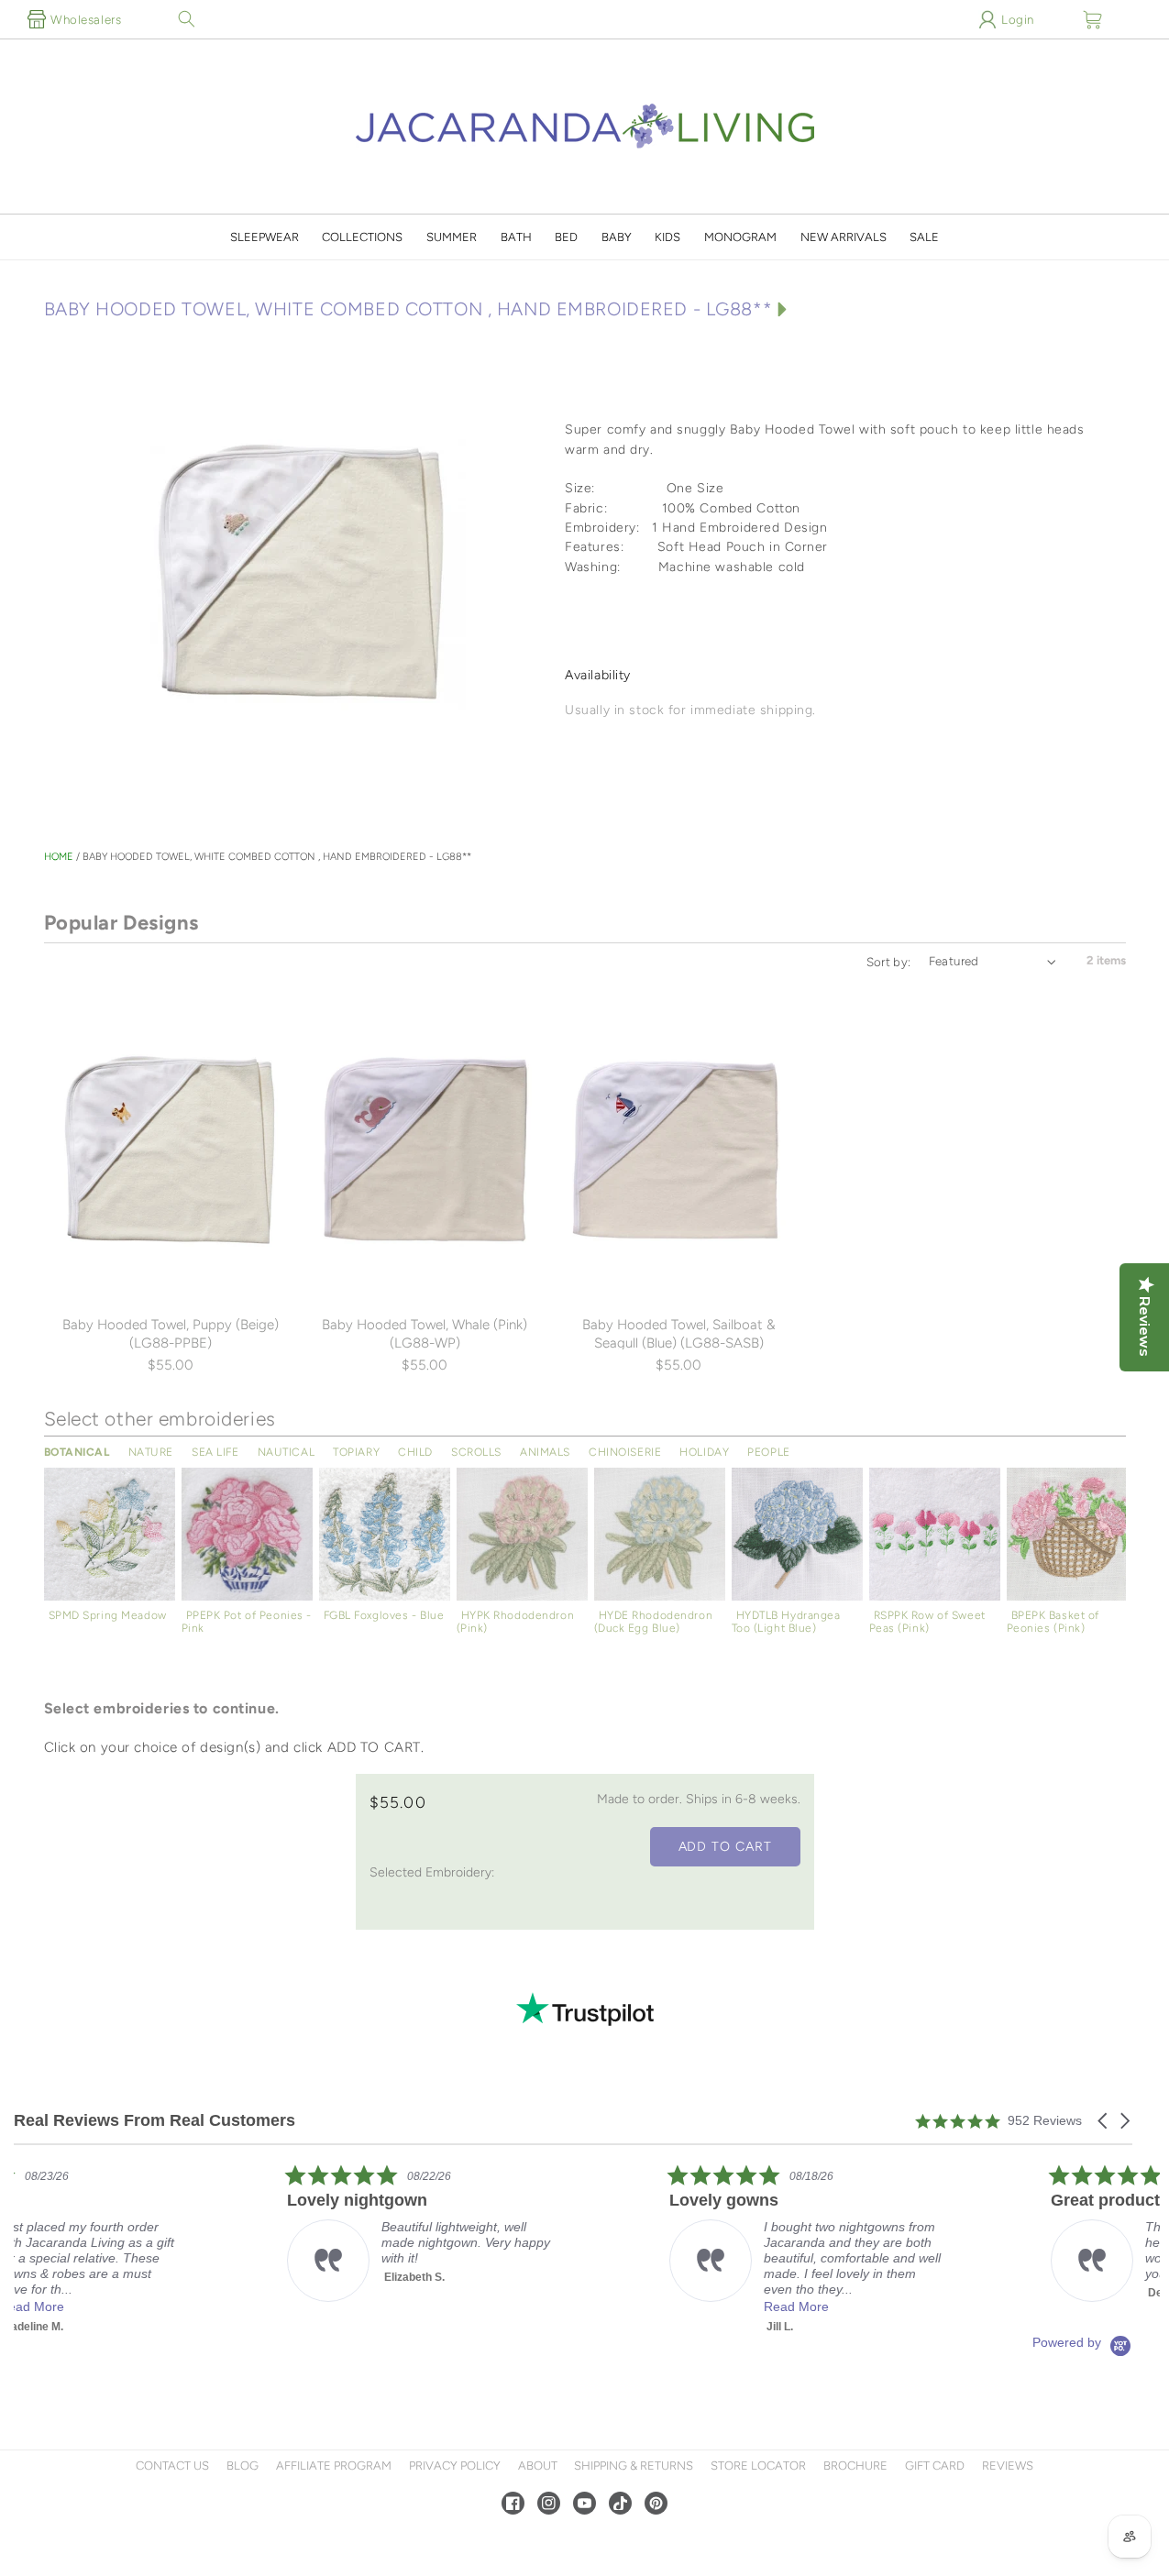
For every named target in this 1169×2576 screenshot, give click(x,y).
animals (545, 1452)
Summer (452, 237)
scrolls (476, 1452)
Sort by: (889, 962)
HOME (59, 857)
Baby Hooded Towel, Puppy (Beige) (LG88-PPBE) (171, 1334)
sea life (215, 1452)
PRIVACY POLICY (455, 2466)
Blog (243, 2466)
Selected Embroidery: (432, 1872)
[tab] (840, 630)
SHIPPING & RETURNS (634, 2466)
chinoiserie (625, 1452)
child (415, 1452)
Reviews (1008, 2466)
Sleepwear (265, 237)
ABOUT (538, 2466)
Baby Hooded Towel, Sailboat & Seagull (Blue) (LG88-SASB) (679, 1334)
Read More (141, 2306)
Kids (667, 237)
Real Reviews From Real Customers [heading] (154, 2121)
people (768, 1452)
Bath (516, 237)
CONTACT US (172, 2466)
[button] (186, 19)
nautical (287, 1452)
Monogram (740, 237)
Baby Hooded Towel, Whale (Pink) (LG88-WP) (425, 1334)
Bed (566, 237)
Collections (362, 237)
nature (151, 1452)
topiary (356, 1452)
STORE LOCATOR (758, 2466)
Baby (617, 237)
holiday (704, 1452)
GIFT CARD (935, 2466)
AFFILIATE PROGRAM (334, 2466)
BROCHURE (855, 2466)
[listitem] (151, 2249)
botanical (77, 1452)
